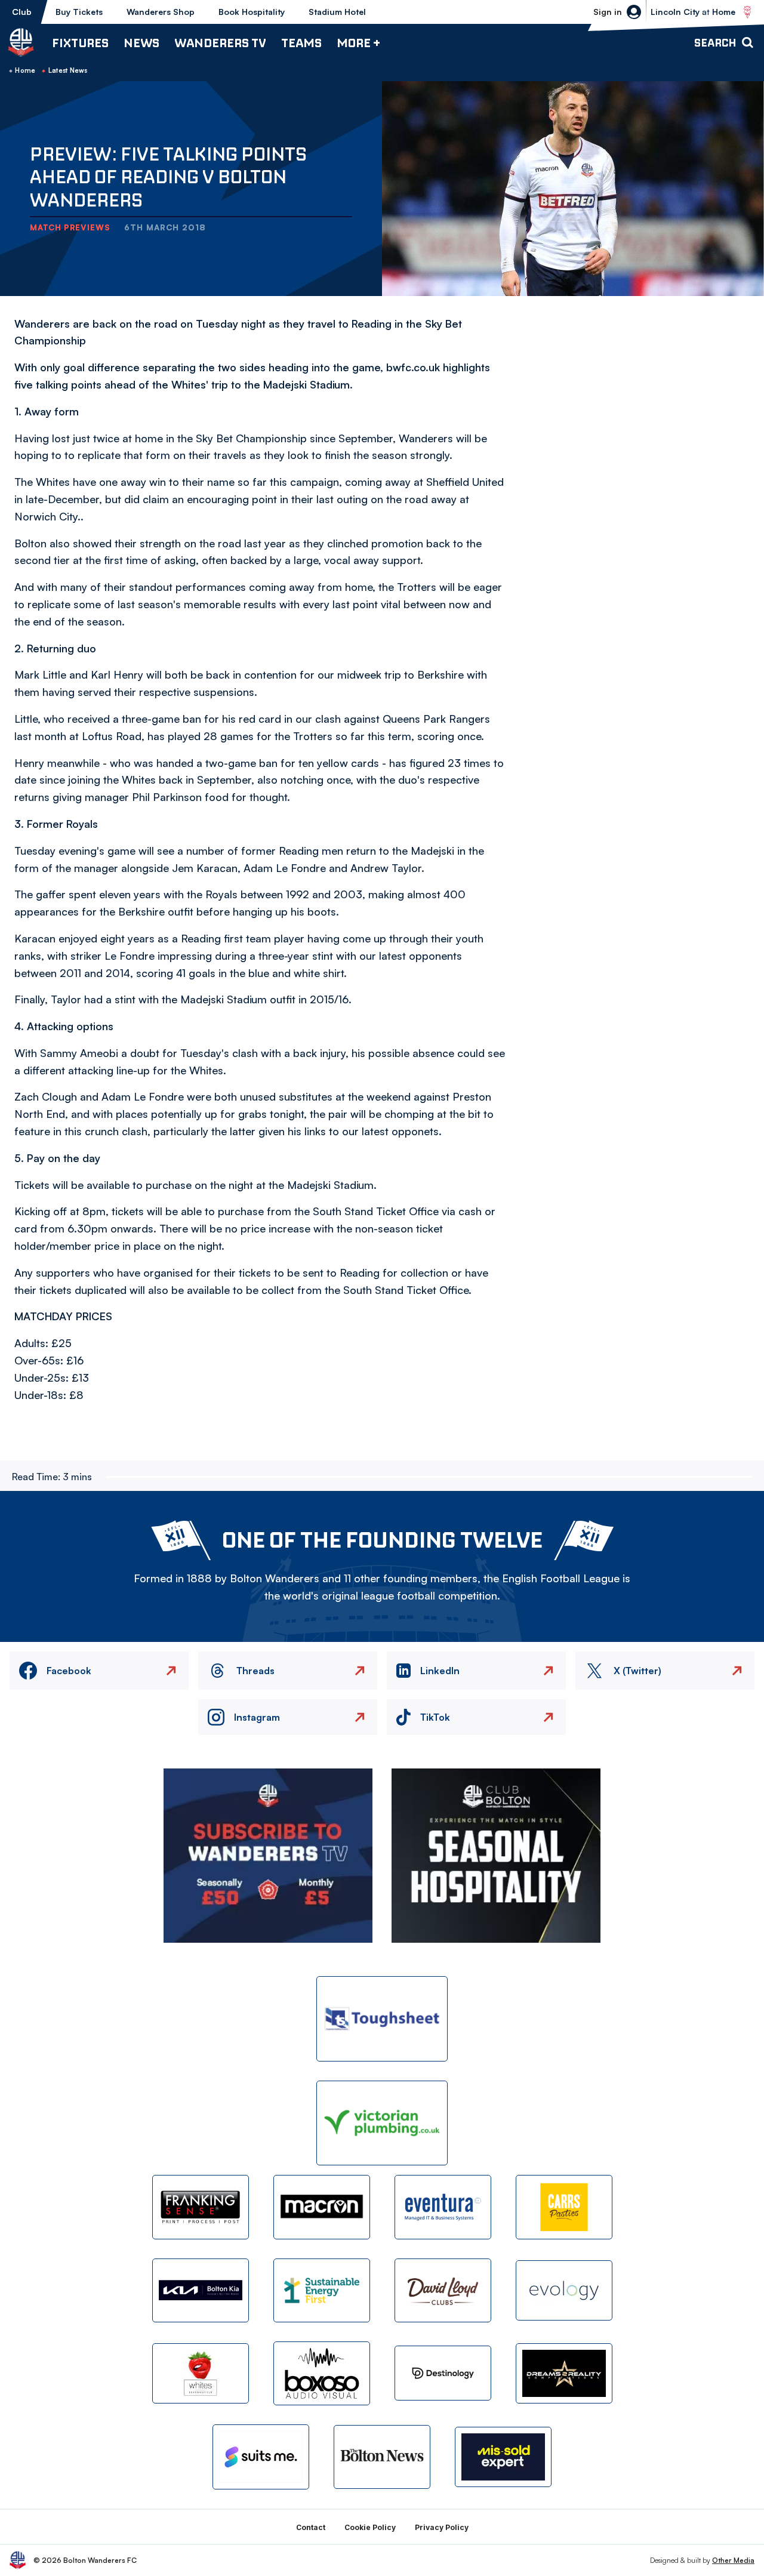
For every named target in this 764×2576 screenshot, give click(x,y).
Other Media (733, 2560)
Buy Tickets (79, 12)
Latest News (68, 70)
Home (25, 70)
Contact (311, 2527)
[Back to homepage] (21, 42)
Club (22, 12)
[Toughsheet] (382, 2019)
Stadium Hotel (337, 12)
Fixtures (80, 43)
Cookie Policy (370, 2527)
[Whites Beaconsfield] (201, 2373)
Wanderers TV (220, 43)
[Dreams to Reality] (564, 2373)
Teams (301, 43)
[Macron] (322, 2207)
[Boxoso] (322, 2373)
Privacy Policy (442, 2527)
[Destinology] (443, 2373)
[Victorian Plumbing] (382, 2123)
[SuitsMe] (261, 2457)
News (141, 43)
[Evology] (564, 2290)
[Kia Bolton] (201, 2290)
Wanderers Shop (161, 12)
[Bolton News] (382, 2457)
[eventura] (443, 2207)
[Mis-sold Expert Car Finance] (503, 2457)
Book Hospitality (252, 12)
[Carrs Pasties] (564, 2207)
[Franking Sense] (201, 2207)
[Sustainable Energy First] (322, 2290)
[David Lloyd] (443, 2290)
